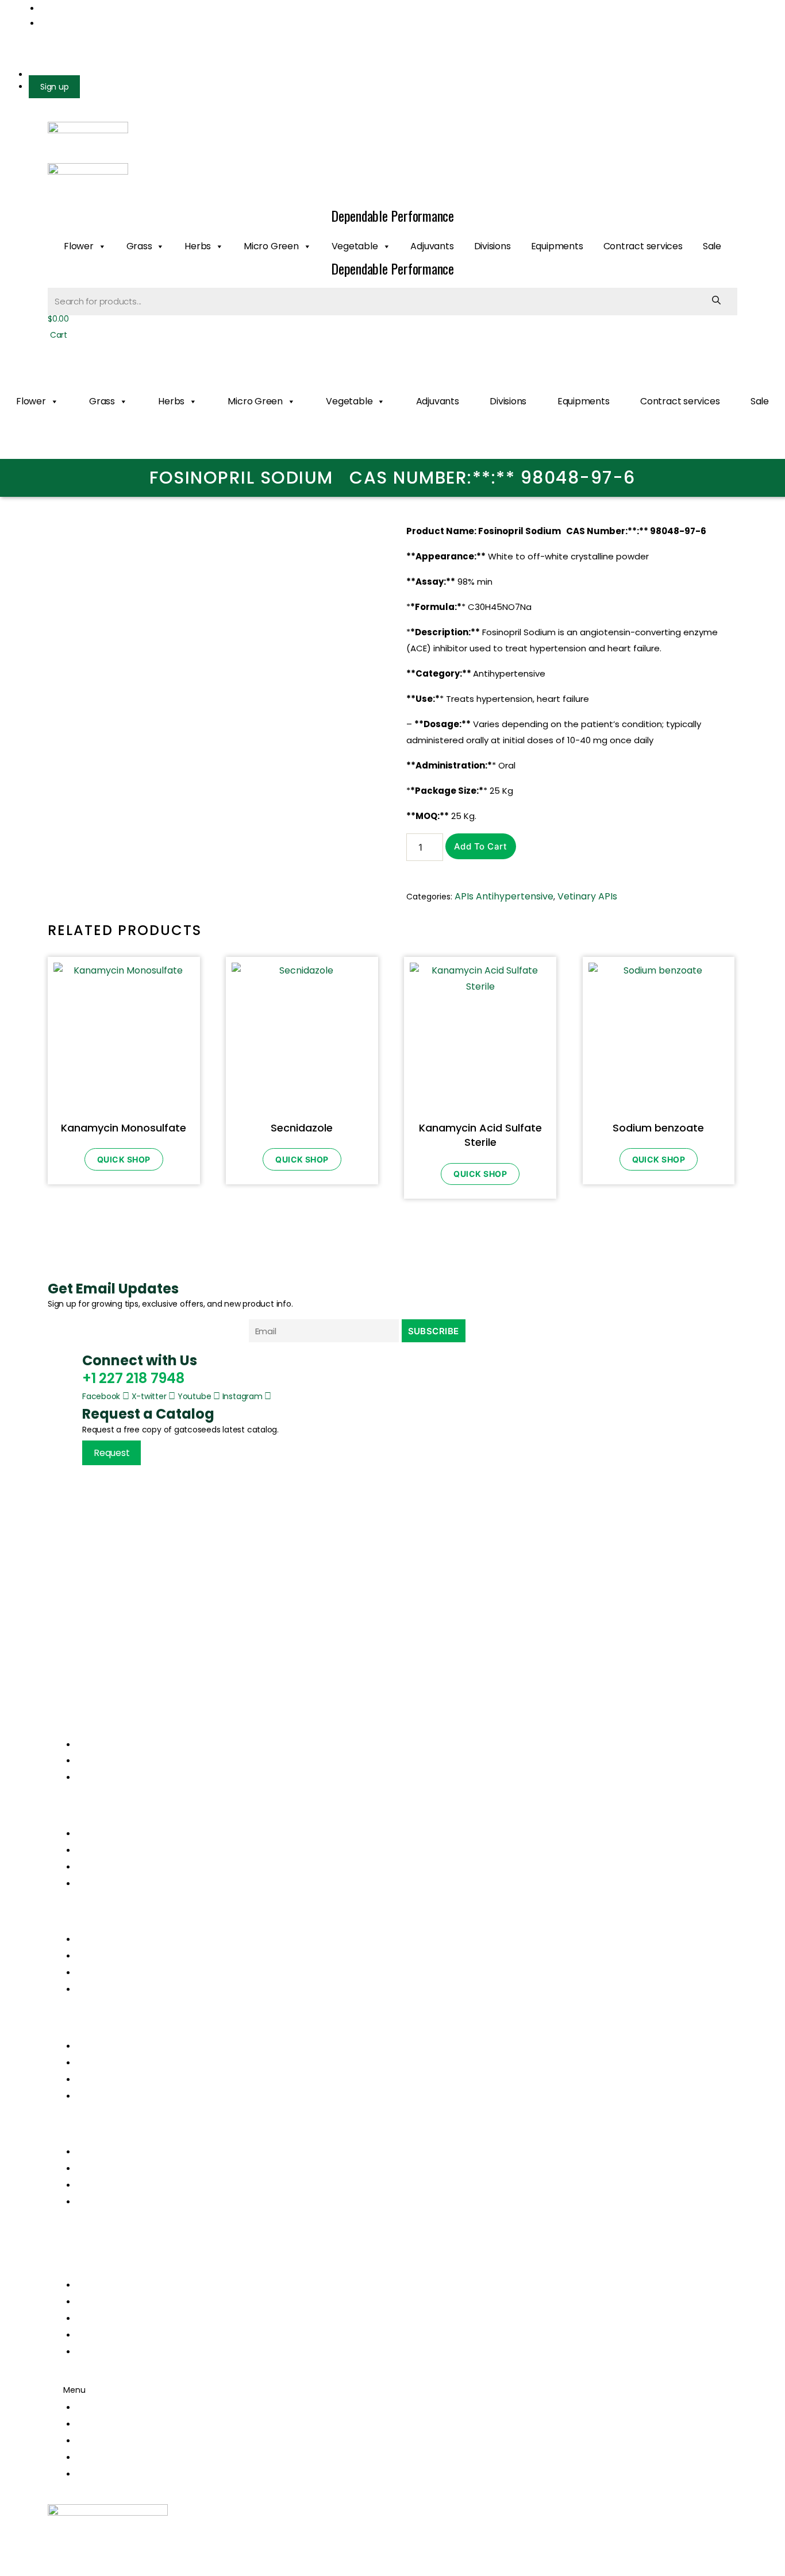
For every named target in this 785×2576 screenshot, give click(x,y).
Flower (79, 246)
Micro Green (271, 246)
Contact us (101, 1884)
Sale (712, 246)
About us (96, 1850)
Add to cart (481, 846)
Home (90, 1834)
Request (111, 1453)
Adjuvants (432, 246)
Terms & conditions (119, 2079)
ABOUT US (99, 2302)
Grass (139, 246)
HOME (90, 2285)
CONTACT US (105, 2352)
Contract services (643, 246)
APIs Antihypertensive (504, 896)
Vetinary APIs (587, 896)
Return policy (105, 2063)
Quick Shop (124, 1159)
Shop (88, 1867)
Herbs (198, 246)
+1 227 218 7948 (133, 1378)
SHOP (88, 2335)
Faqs (87, 2096)
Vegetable (355, 246)
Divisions (492, 246)
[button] (392, 1922)
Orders (92, 2046)
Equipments (557, 246)
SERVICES (97, 2318)
